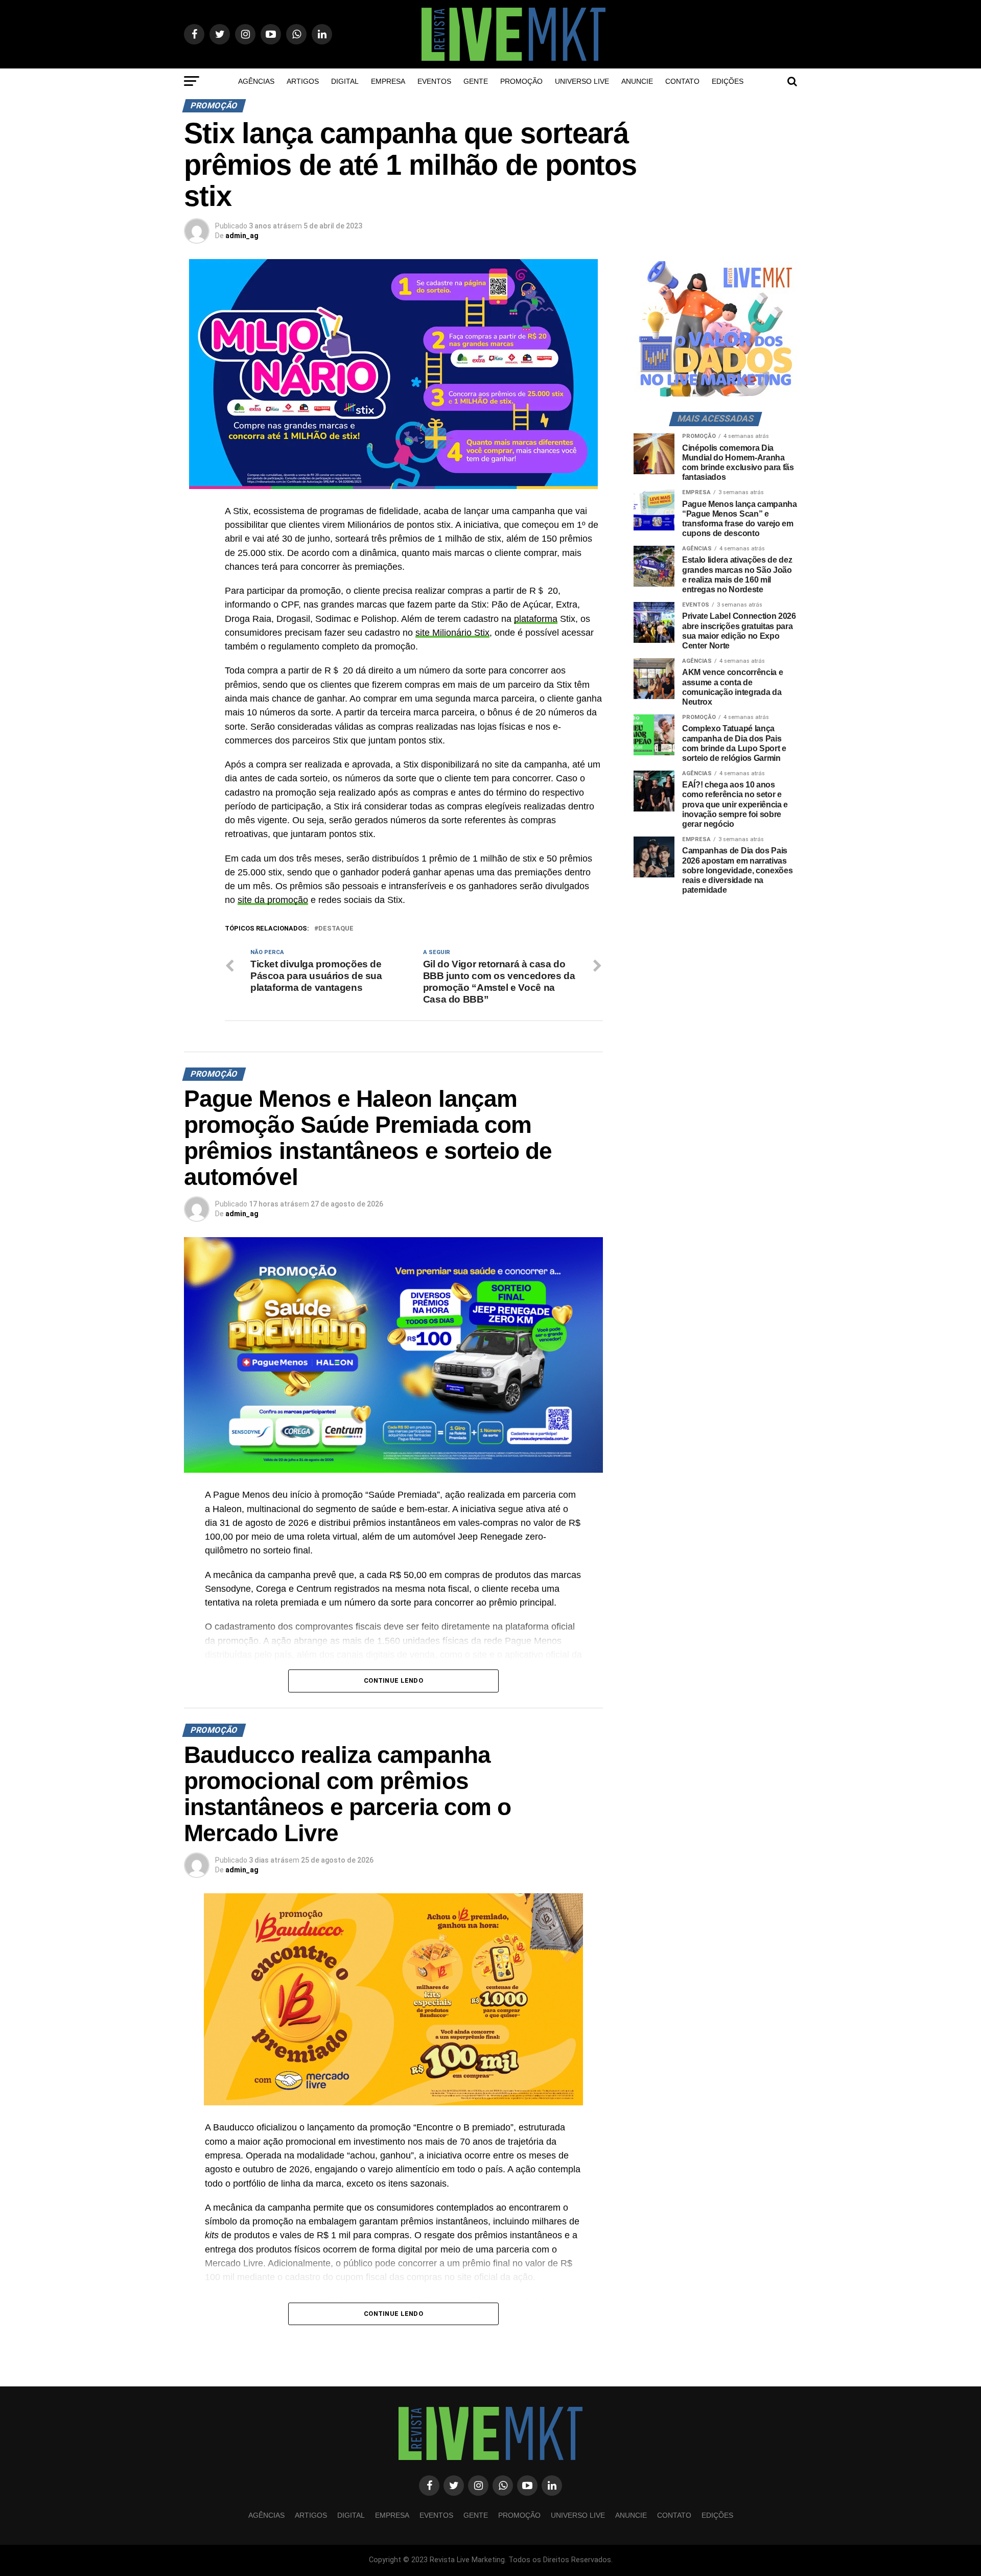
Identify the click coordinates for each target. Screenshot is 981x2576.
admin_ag (242, 236)
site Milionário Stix (452, 633)
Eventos (434, 81)
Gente (476, 81)
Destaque (336, 929)
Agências (256, 81)
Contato (682, 81)
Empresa (388, 81)
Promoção (521, 81)
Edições (728, 81)
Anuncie (637, 81)
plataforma (536, 619)
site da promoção (273, 900)
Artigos (303, 81)
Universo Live (582, 81)
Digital (345, 81)
